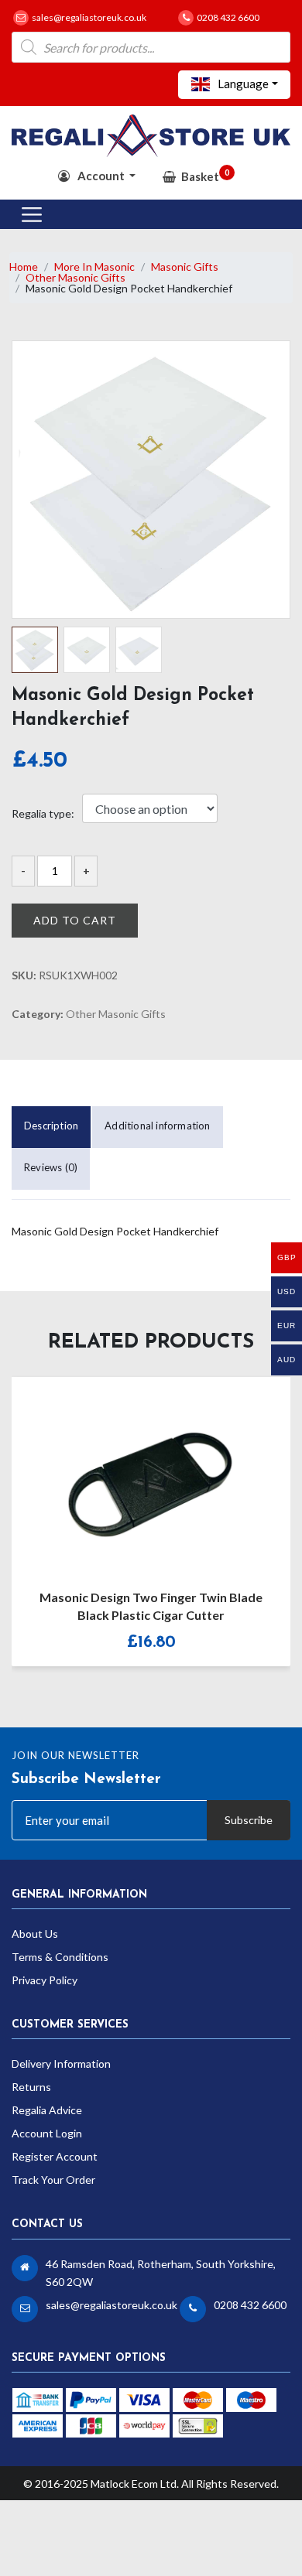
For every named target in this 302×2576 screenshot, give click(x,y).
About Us (35, 1934)
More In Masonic (94, 266)
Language (242, 84)
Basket (205, 175)
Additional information (157, 1126)
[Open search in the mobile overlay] (151, 47)
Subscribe (249, 1820)
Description (51, 1126)
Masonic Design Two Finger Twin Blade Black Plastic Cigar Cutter (151, 1606)
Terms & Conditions (60, 1957)
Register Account (55, 2156)
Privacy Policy (45, 1980)
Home (24, 266)
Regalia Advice (47, 2110)
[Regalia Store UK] (151, 134)
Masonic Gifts (185, 266)
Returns (31, 2087)
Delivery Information (61, 2064)
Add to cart (75, 920)
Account (101, 176)
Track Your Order (53, 2180)
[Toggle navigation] (32, 214)
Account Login (47, 2133)
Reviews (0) (51, 1167)
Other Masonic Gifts (75, 277)
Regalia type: (43, 814)
